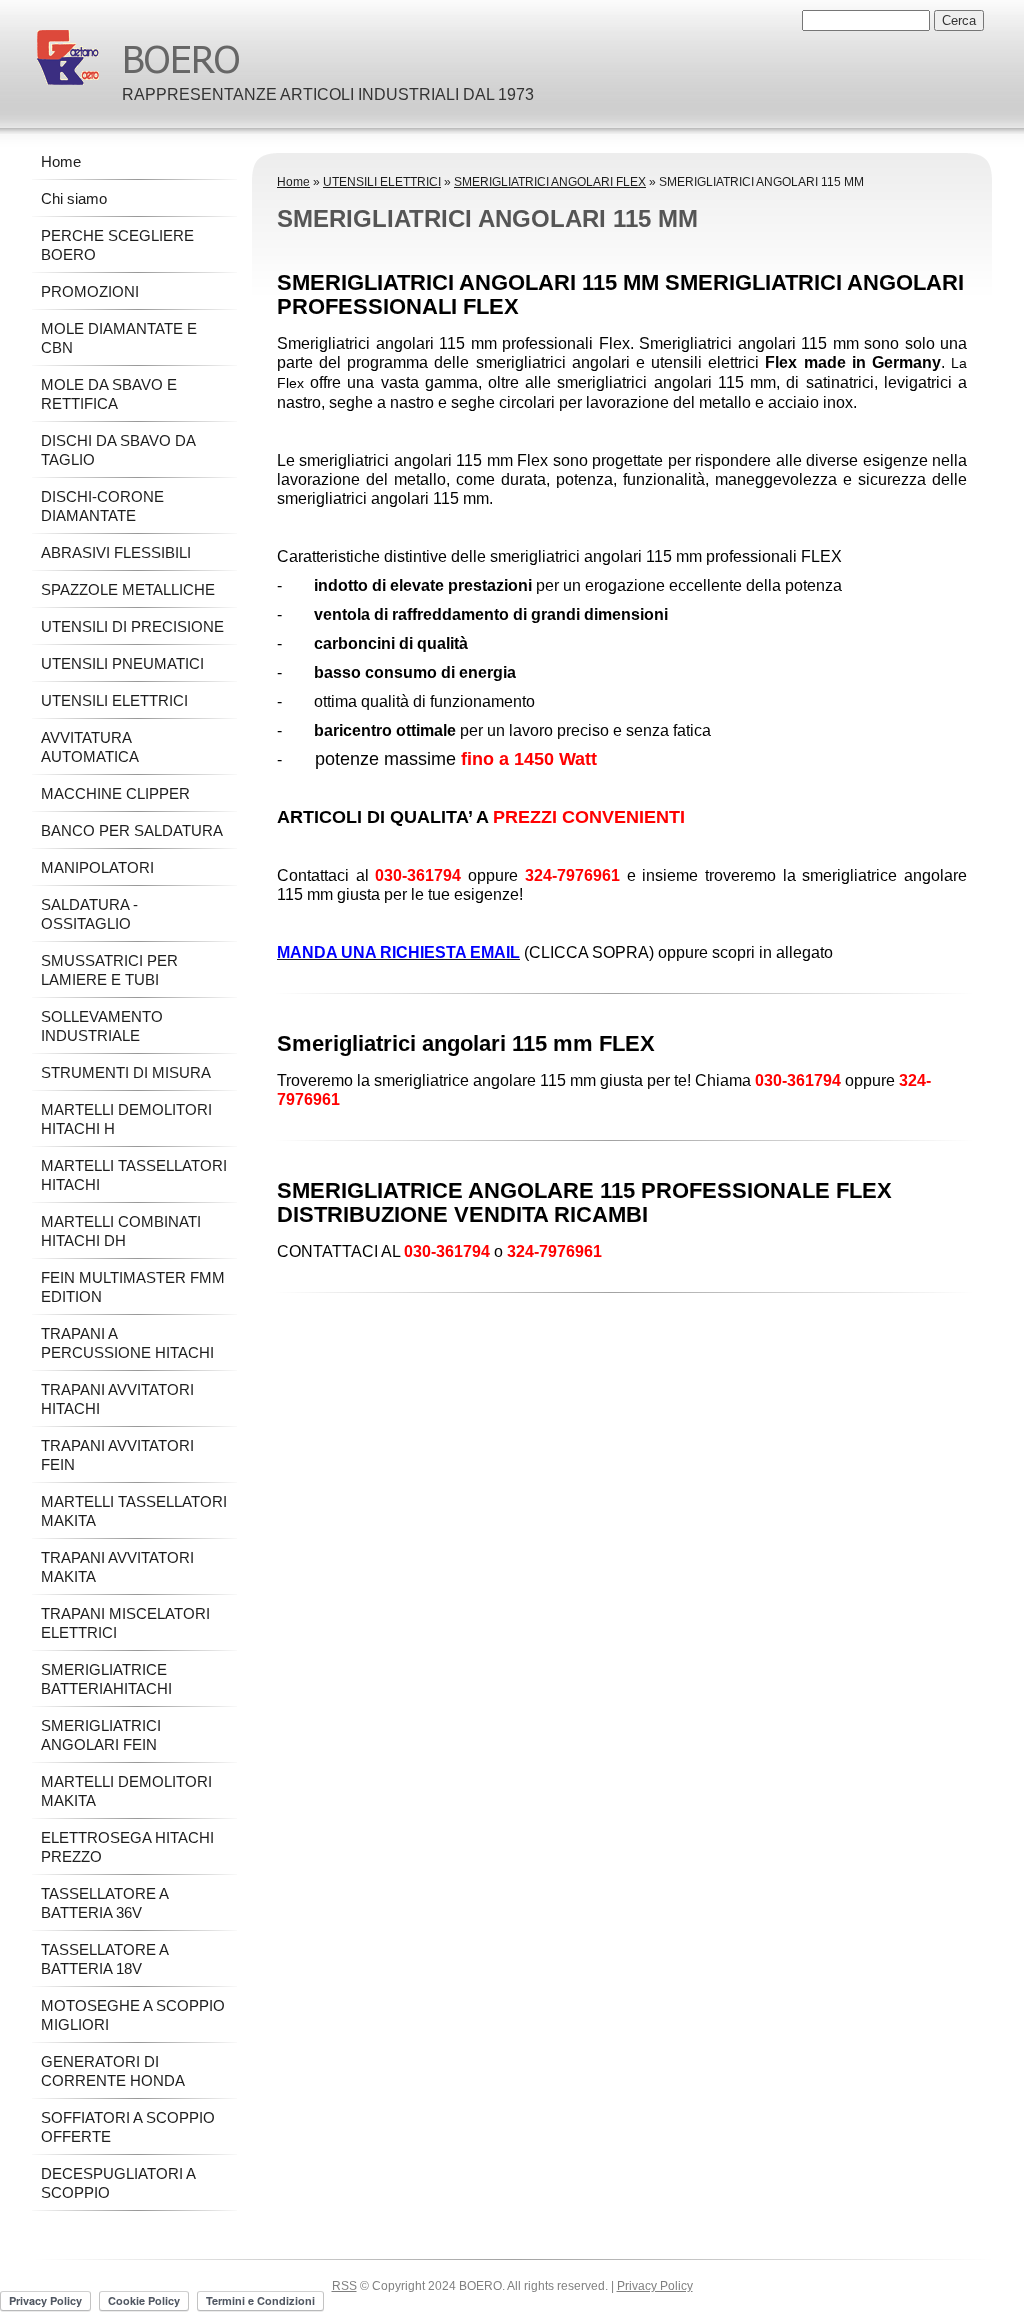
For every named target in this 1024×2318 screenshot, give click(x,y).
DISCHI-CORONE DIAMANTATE (102, 506)
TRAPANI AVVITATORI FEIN (117, 1455)
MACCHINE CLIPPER (115, 793)
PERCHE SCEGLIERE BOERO (117, 245)
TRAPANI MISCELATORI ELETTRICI (125, 1623)
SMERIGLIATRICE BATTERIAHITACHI (106, 1679)
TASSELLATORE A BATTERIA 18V (104, 1959)
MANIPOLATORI (97, 867)
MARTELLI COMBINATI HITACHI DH (121, 1231)
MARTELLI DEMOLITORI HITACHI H (126, 1119)
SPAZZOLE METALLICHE (128, 589)
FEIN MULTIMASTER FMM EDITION (133, 1287)
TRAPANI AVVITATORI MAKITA (117, 1567)
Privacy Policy (655, 2286)
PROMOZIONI (90, 291)
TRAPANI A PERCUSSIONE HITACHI (127, 1343)
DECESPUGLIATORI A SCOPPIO (118, 2183)
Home (293, 182)
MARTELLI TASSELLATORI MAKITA (134, 1511)
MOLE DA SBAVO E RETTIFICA (109, 394)
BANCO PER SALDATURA (132, 830)
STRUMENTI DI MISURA (126, 1072)
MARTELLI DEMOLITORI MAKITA (126, 1791)
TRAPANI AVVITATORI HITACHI (117, 1399)
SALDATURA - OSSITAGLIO (89, 914)
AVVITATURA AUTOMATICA (90, 747)
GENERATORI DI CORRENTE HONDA (113, 2071)
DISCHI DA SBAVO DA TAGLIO (118, 450)
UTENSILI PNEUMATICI (122, 663)
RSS (344, 2286)
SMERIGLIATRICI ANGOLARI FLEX (550, 182)
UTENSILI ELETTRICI (382, 182)
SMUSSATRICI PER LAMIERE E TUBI (109, 970)
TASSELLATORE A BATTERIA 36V (104, 1903)
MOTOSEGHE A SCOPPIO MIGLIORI (133, 2015)
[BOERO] (68, 57)
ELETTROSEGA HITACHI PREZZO (127, 1847)
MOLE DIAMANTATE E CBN (119, 338)
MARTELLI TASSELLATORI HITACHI (134, 1175)
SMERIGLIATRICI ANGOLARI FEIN (101, 1735)
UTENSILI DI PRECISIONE (132, 626)
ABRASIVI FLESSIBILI (116, 552)
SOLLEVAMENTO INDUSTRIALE (102, 1026)
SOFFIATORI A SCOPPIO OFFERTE (128, 2127)
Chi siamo (74, 198)
